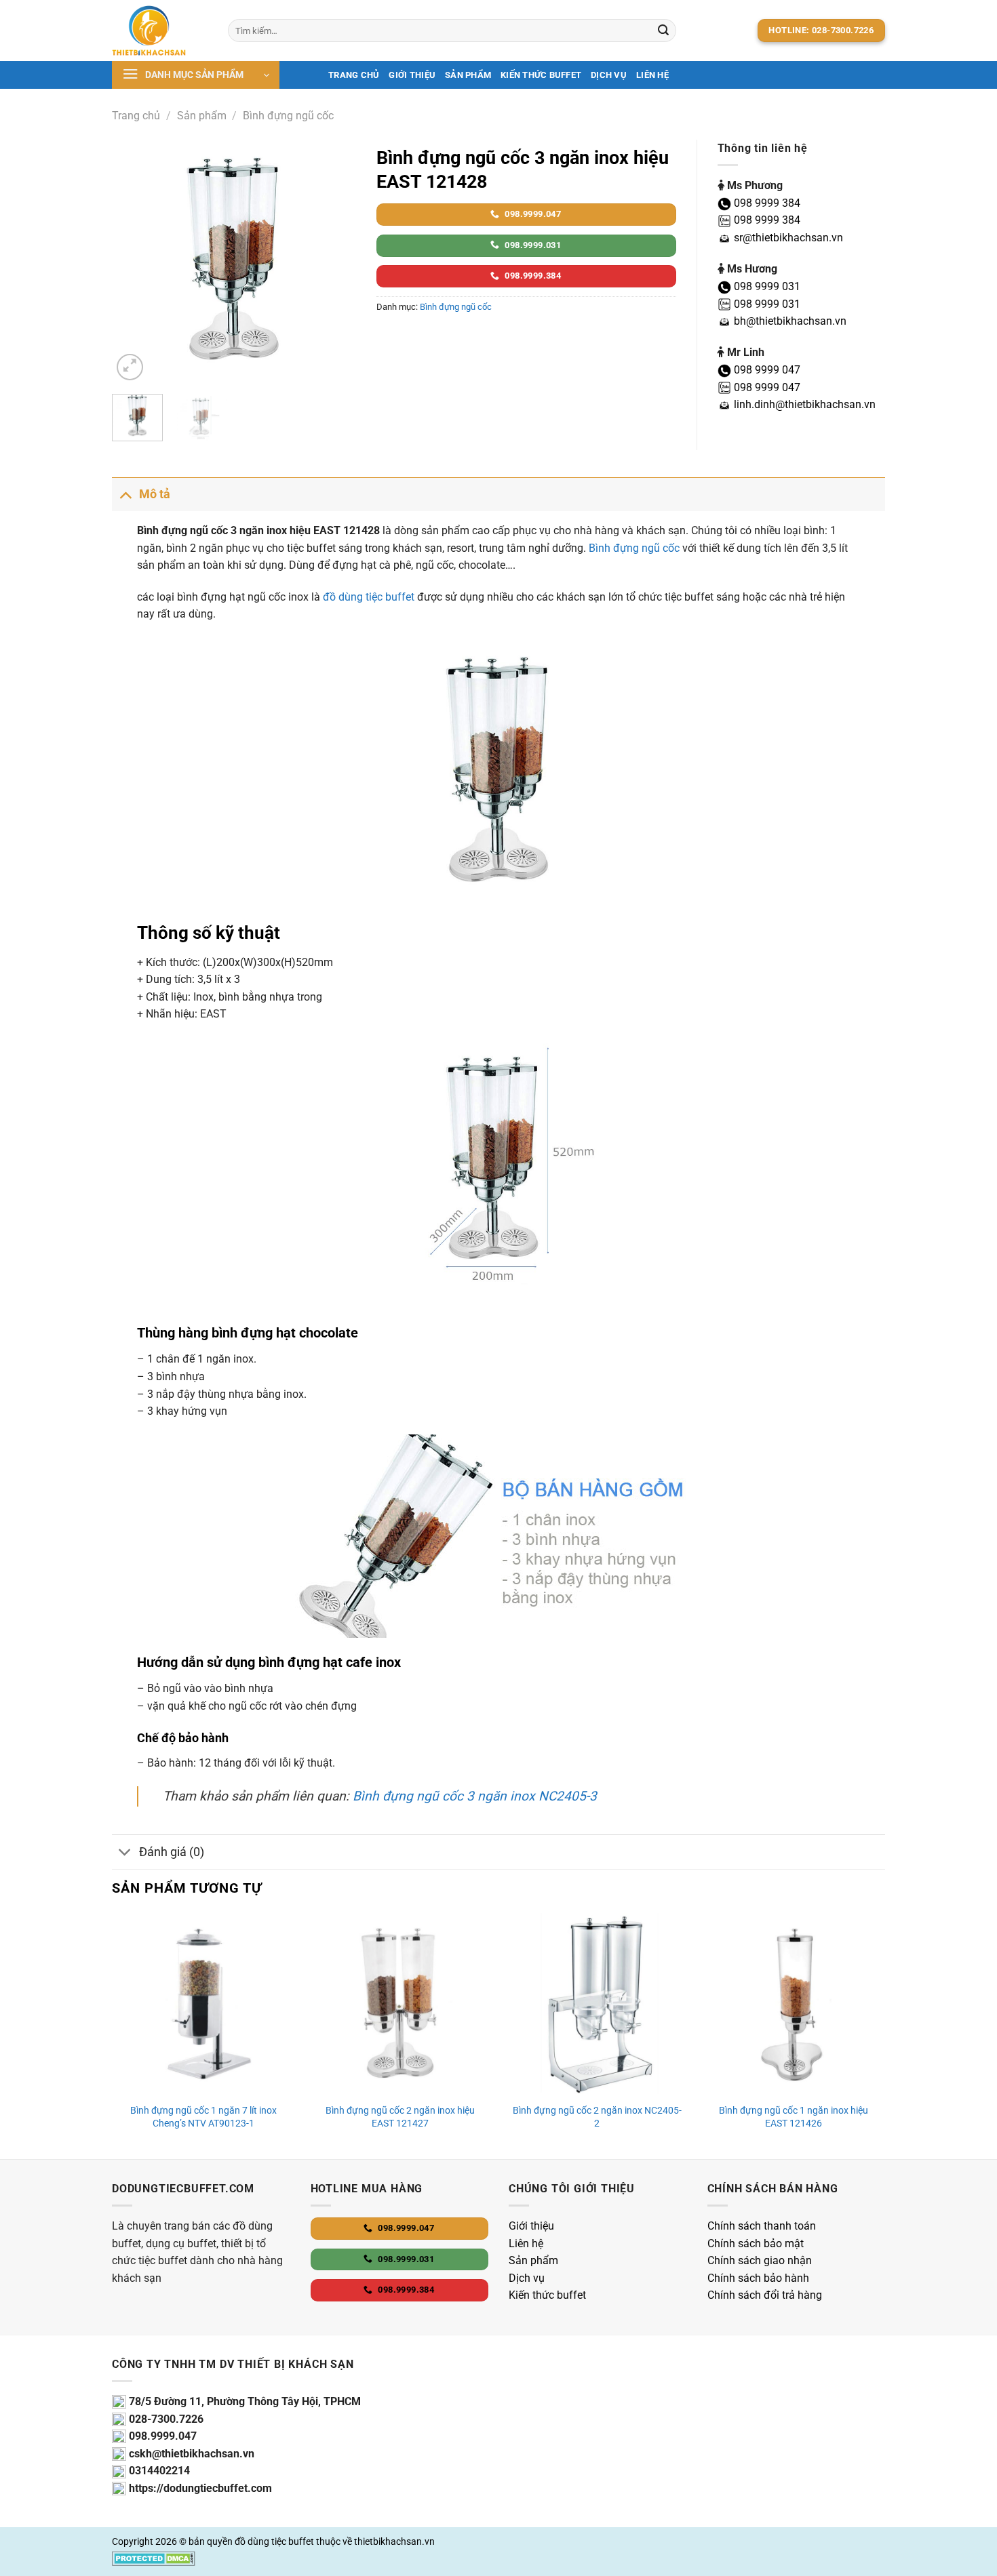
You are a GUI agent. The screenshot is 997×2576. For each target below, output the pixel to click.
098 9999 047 (766, 370)
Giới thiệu (412, 75)
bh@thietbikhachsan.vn (789, 321)
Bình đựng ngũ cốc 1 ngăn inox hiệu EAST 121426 (794, 2117)
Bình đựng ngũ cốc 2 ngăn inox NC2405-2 (597, 2117)
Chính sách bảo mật (756, 2243)
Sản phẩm (468, 75)
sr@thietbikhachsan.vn (787, 238)
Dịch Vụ (609, 75)
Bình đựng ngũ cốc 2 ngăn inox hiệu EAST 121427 (400, 2117)
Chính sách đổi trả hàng (765, 2295)
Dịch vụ (527, 2278)
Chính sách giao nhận (760, 2260)
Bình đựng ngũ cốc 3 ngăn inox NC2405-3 (475, 1796)
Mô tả (155, 494)
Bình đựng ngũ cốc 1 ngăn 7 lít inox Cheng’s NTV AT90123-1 (203, 2117)
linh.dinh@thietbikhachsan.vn (803, 404)
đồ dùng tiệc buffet (369, 597)
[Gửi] (663, 31)
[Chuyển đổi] (125, 494)
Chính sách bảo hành (758, 2278)
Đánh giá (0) (172, 1852)
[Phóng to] (130, 367)
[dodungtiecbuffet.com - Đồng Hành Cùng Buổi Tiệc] (160, 31)
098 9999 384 (766, 203)
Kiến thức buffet (541, 75)
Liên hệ (652, 75)
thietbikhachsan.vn (394, 2542)
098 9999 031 (766, 286)
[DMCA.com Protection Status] (154, 2557)
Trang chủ (354, 75)
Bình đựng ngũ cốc (288, 116)
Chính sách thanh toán (762, 2226)
